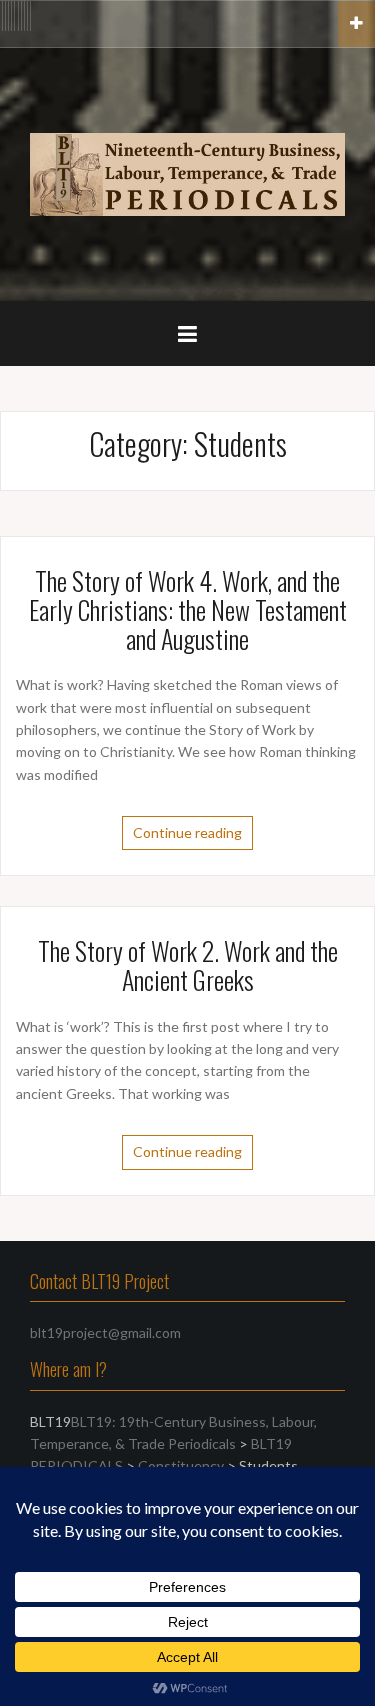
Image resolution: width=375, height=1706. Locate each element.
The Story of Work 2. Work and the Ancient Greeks (188, 965)
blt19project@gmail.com (105, 1332)
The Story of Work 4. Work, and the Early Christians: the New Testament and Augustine (188, 609)
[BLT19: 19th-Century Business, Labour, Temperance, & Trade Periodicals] (187, 172)
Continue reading (187, 832)
